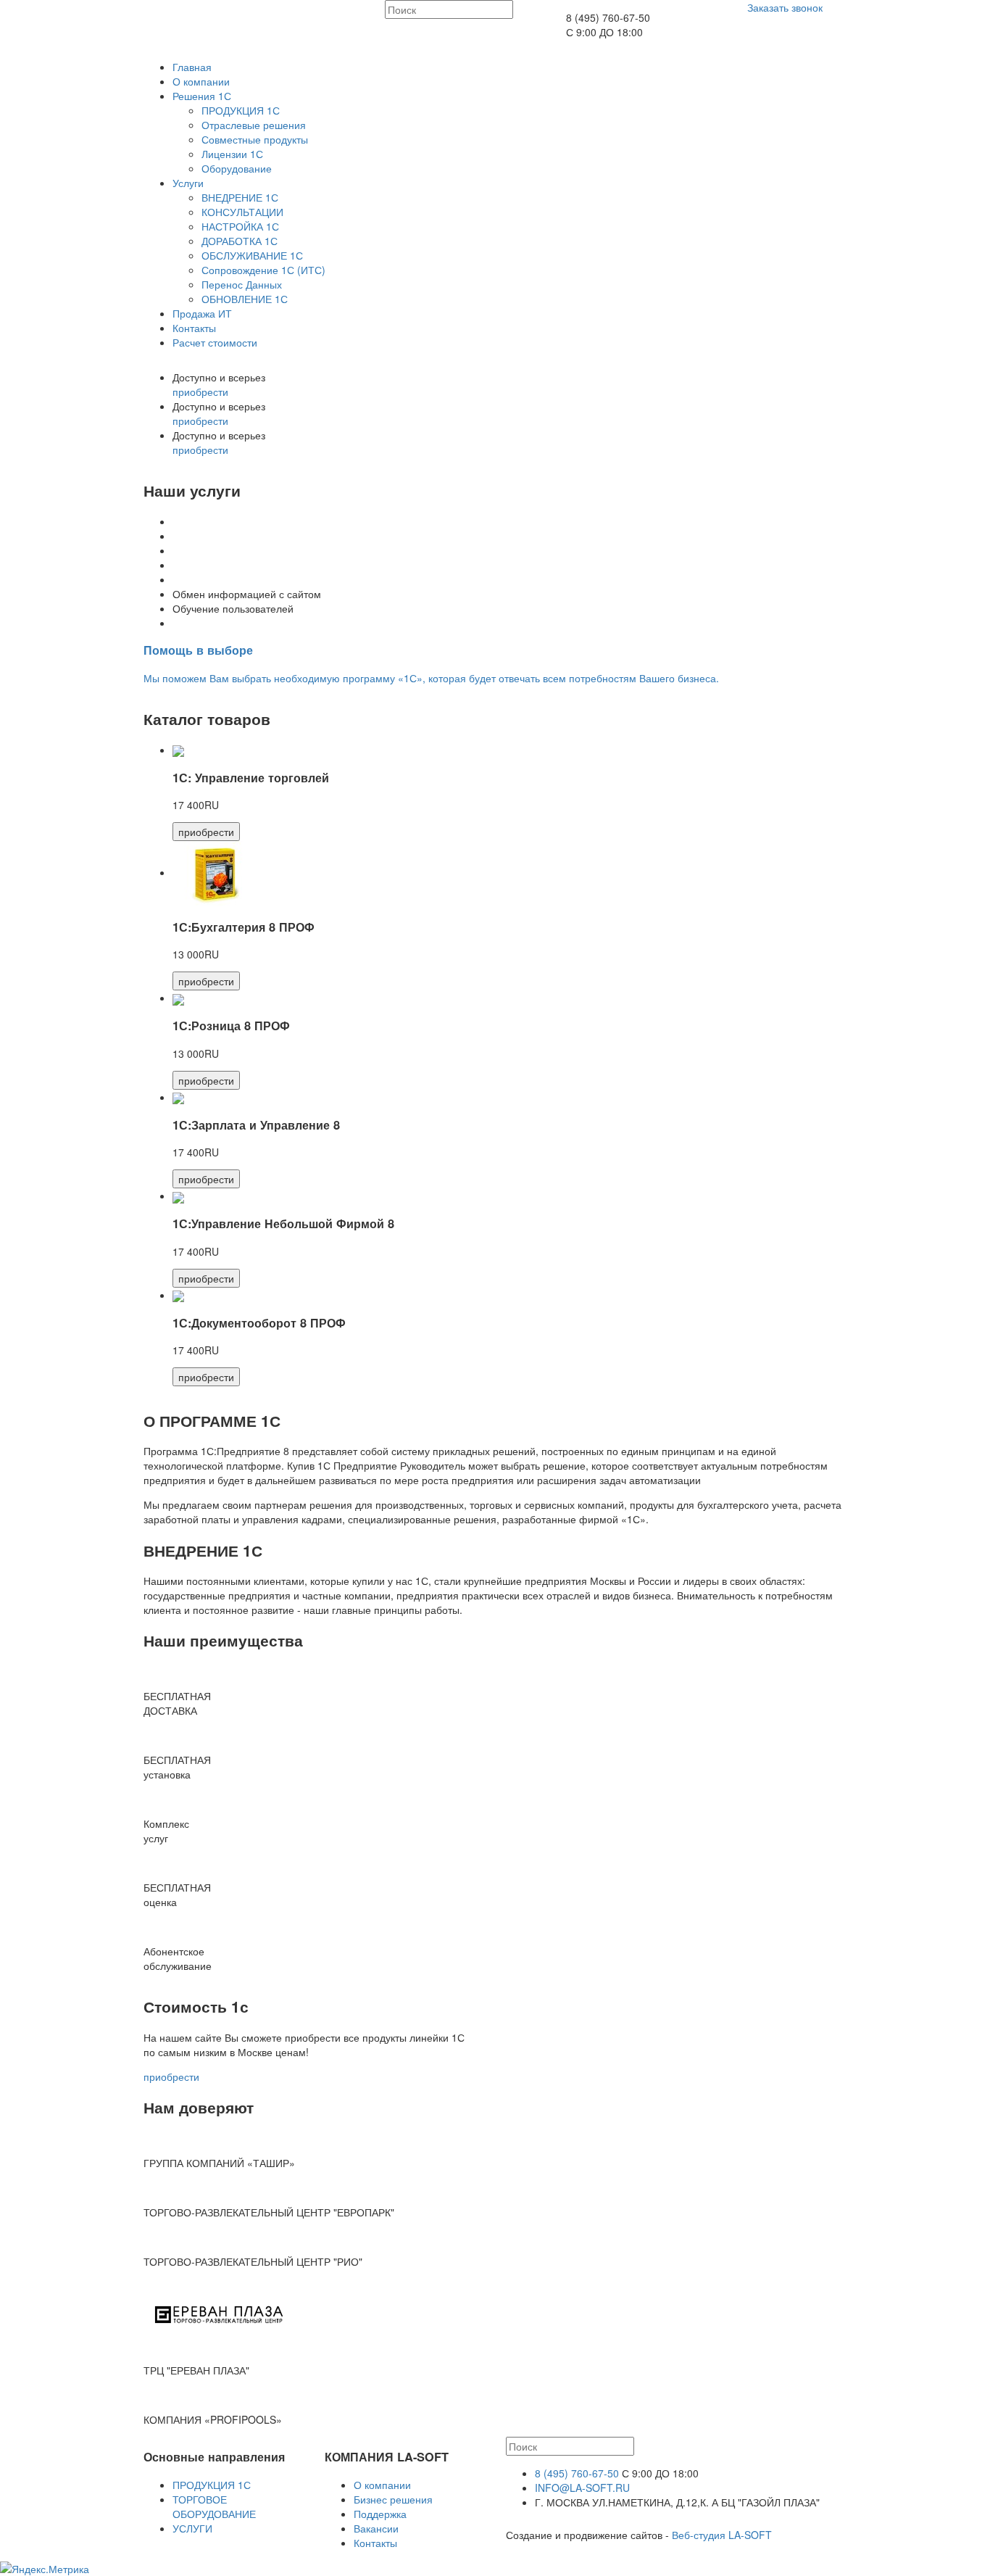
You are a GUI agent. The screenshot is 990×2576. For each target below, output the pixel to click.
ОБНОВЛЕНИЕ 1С (245, 299)
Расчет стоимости (215, 342)
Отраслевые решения (254, 125)
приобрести (200, 392)
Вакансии (376, 2528)
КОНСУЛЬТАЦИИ (242, 212)
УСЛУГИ (192, 2528)
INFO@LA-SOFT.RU (582, 2488)
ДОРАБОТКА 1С (240, 241)
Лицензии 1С (232, 154)
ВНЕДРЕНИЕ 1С (240, 197)
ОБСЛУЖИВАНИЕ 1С (252, 255)
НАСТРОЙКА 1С (240, 226)
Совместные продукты (255, 139)
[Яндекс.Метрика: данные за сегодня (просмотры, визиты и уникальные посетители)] (45, 2569)
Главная (192, 67)
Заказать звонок (785, 7)
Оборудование (237, 168)
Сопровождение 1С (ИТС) (263, 270)
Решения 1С (202, 96)
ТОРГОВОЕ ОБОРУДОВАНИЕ (214, 2506)
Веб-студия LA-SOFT (722, 2535)
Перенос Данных (242, 284)
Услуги (188, 183)
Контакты (194, 328)
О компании (201, 81)
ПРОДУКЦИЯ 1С (241, 110)
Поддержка (380, 2514)
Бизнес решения (393, 2499)
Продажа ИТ (202, 313)
